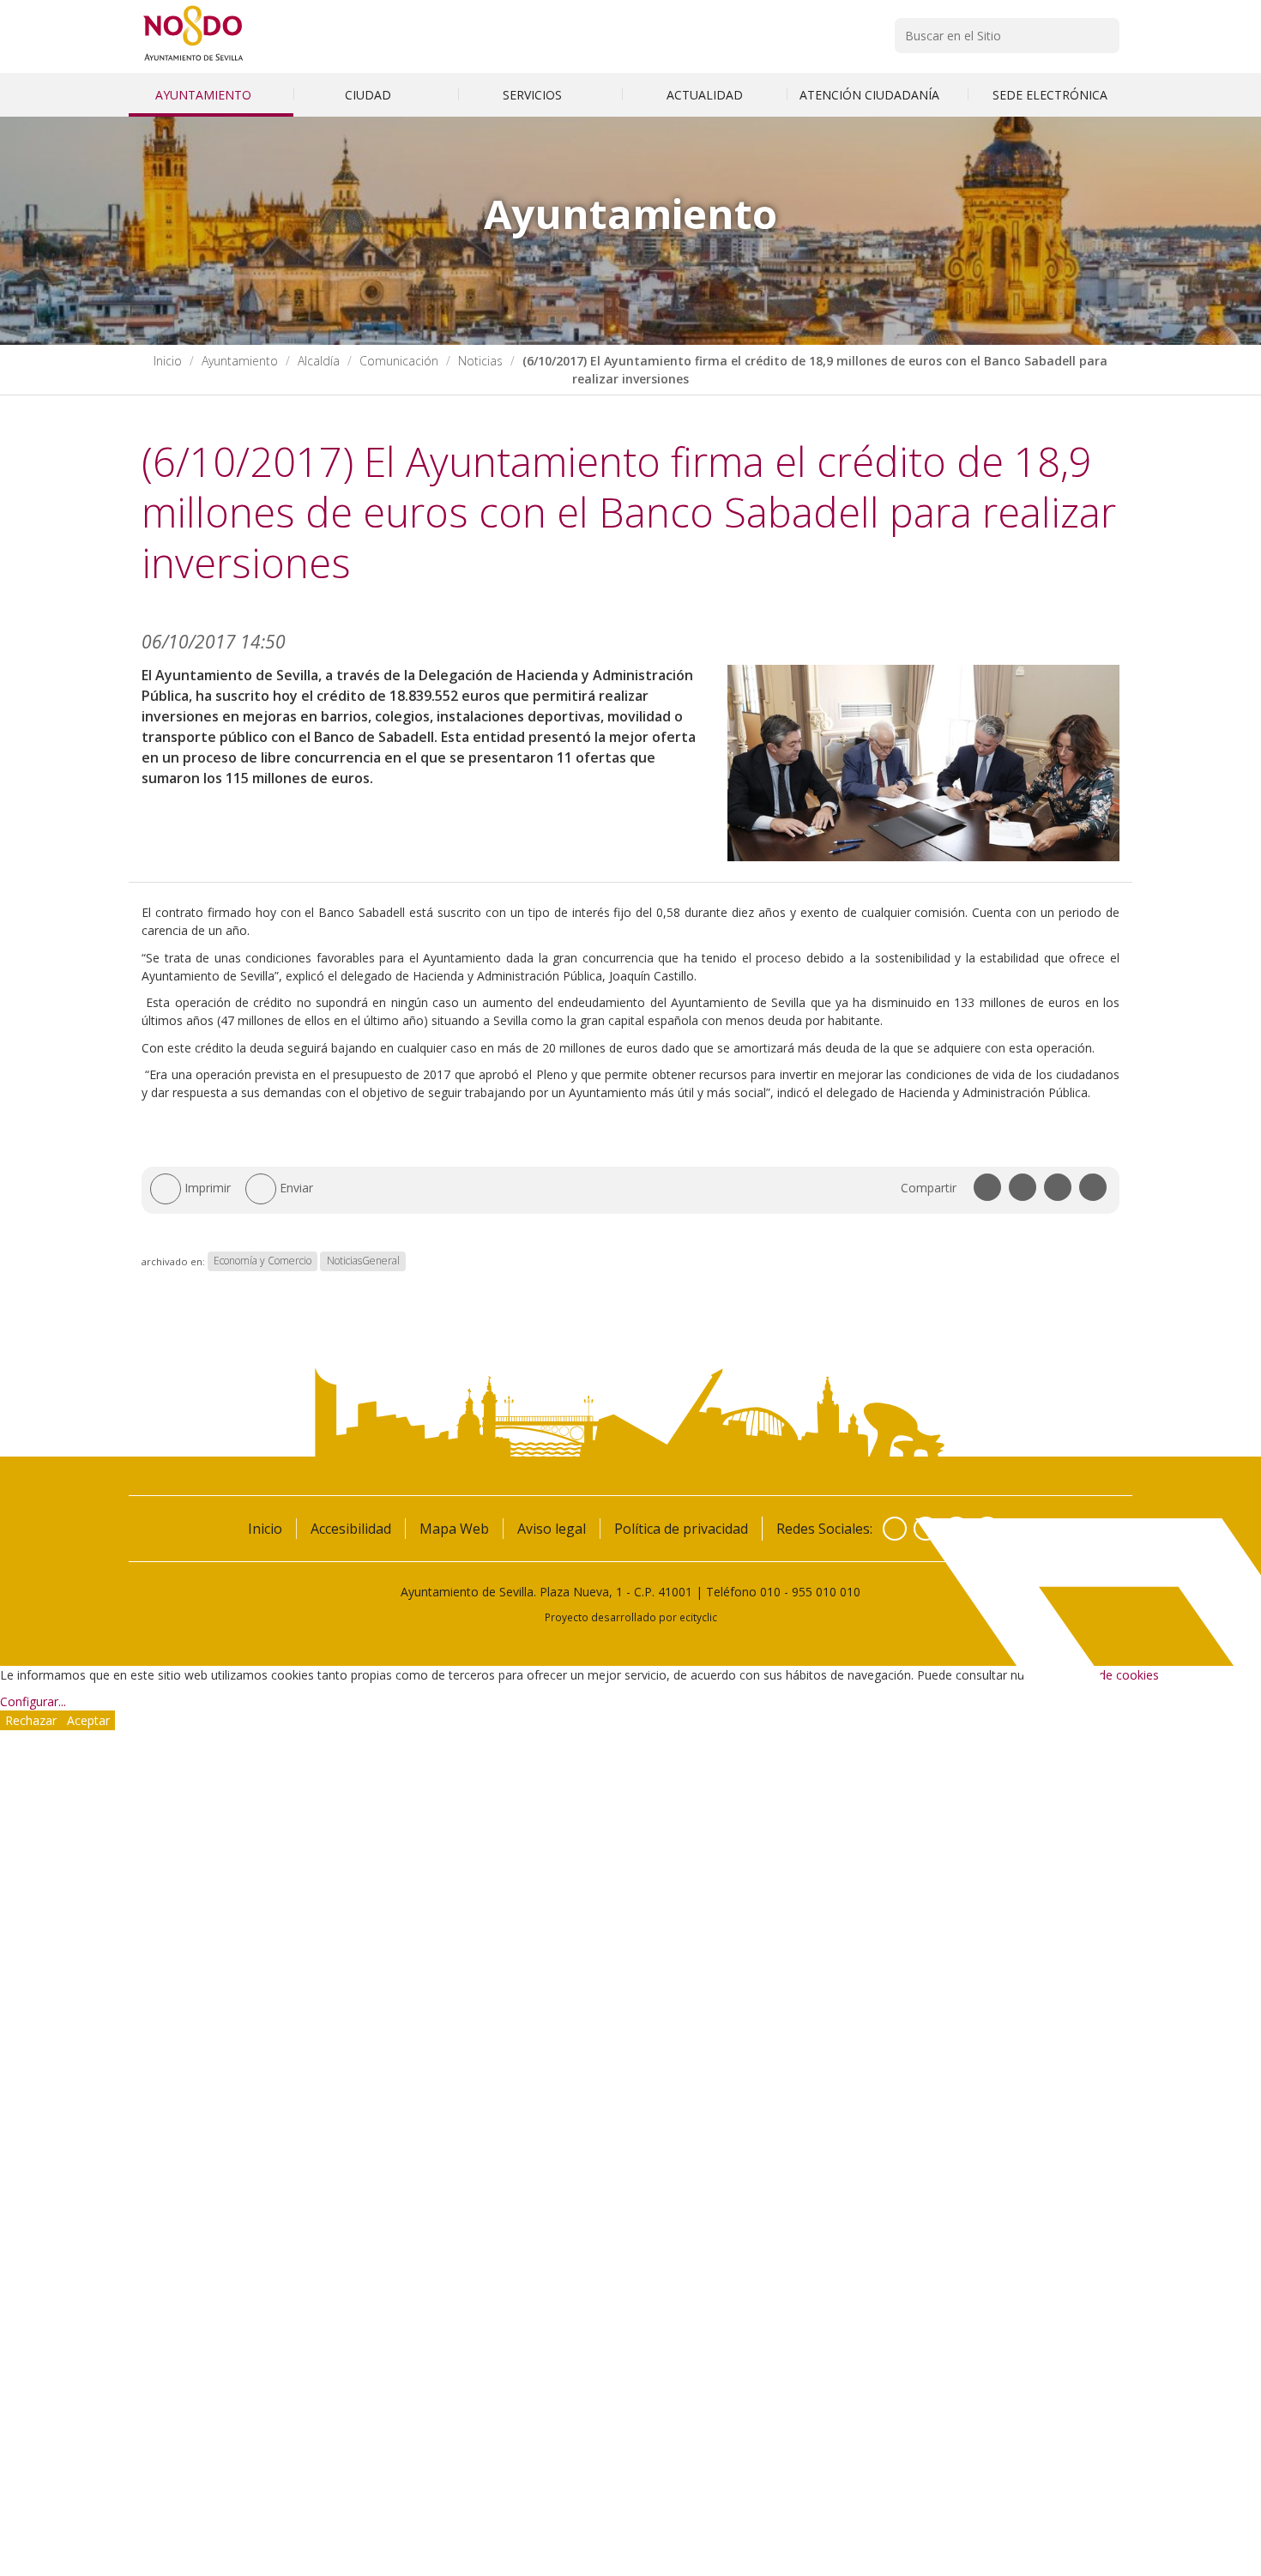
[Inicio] (193, 60)
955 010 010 (826, 1592)
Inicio (168, 361)
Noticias (480, 361)
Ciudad (370, 95)
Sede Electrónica (1050, 95)
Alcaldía (319, 361)
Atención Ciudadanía (871, 95)
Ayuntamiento (205, 95)
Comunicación (399, 361)
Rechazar (31, 1720)
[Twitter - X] (926, 1529)
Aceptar (88, 1720)
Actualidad (705, 95)
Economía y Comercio (262, 1261)
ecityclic (698, 1617)
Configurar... (33, 1701)
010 (770, 1592)
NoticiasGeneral (363, 1261)
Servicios (534, 95)
